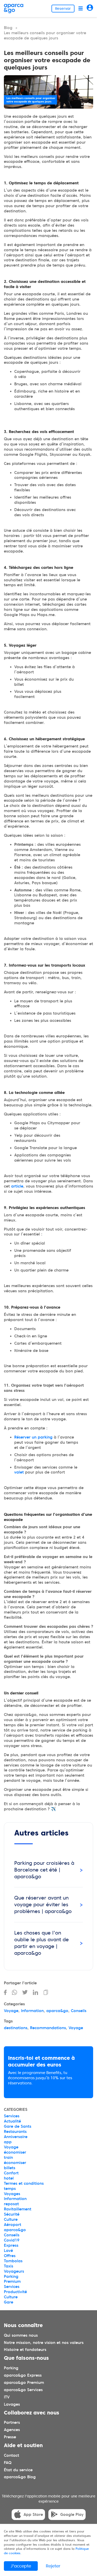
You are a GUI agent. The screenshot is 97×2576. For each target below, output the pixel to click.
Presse (10, 2437)
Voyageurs (14, 2271)
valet (19, 1472)
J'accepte (21, 2566)
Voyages (12, 2194)
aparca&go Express (23, 2375)
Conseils (79, 2011)
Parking (11, 2277)
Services (12, 2116)
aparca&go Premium (24, 2383)
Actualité (12, 2121)
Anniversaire (16, 2137)
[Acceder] (90, 8)
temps (10, 2189)
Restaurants (15, 2132)
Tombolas (13, 2261)
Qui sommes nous (21, 2335)
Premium (12, 2281)
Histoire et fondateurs (25, 2350)
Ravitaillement (18, 2209)
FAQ (8, 2463)
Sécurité (12, 2214)
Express (11, 2245)
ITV (7, 2397)
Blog (8, 28)
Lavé (8, 2251)
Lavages (12, 2404)
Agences (12, 2430)
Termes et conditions (24, 2183)
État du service (18, 2470)
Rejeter (53, 2566)
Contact (12, 2455)
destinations (16, 2028)
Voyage (11, 2011)
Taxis (9, 2266)
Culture (11, 2219)
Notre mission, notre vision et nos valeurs (44, 2343)
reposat (11, 2204)
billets (10, 2168)
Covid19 (12, 2240)
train (8, 2158)
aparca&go (57, 2011)
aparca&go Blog (20, 2477)
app (8, 2142)
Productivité (15, 2292)
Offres (10, 2256)
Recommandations (48, 2028)
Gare (9, 2302)
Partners (12, 2423)
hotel (9, 2178)
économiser (15, 2152)
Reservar (63, 9)
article (17, 1186)
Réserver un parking (33, 1437)
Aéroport (13, 2225)
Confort (11, 2173)
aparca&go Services (23, 2390)
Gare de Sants (18, 2126)
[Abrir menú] (81, 8)
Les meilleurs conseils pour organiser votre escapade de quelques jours (45, 36)
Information (32, 2011)
